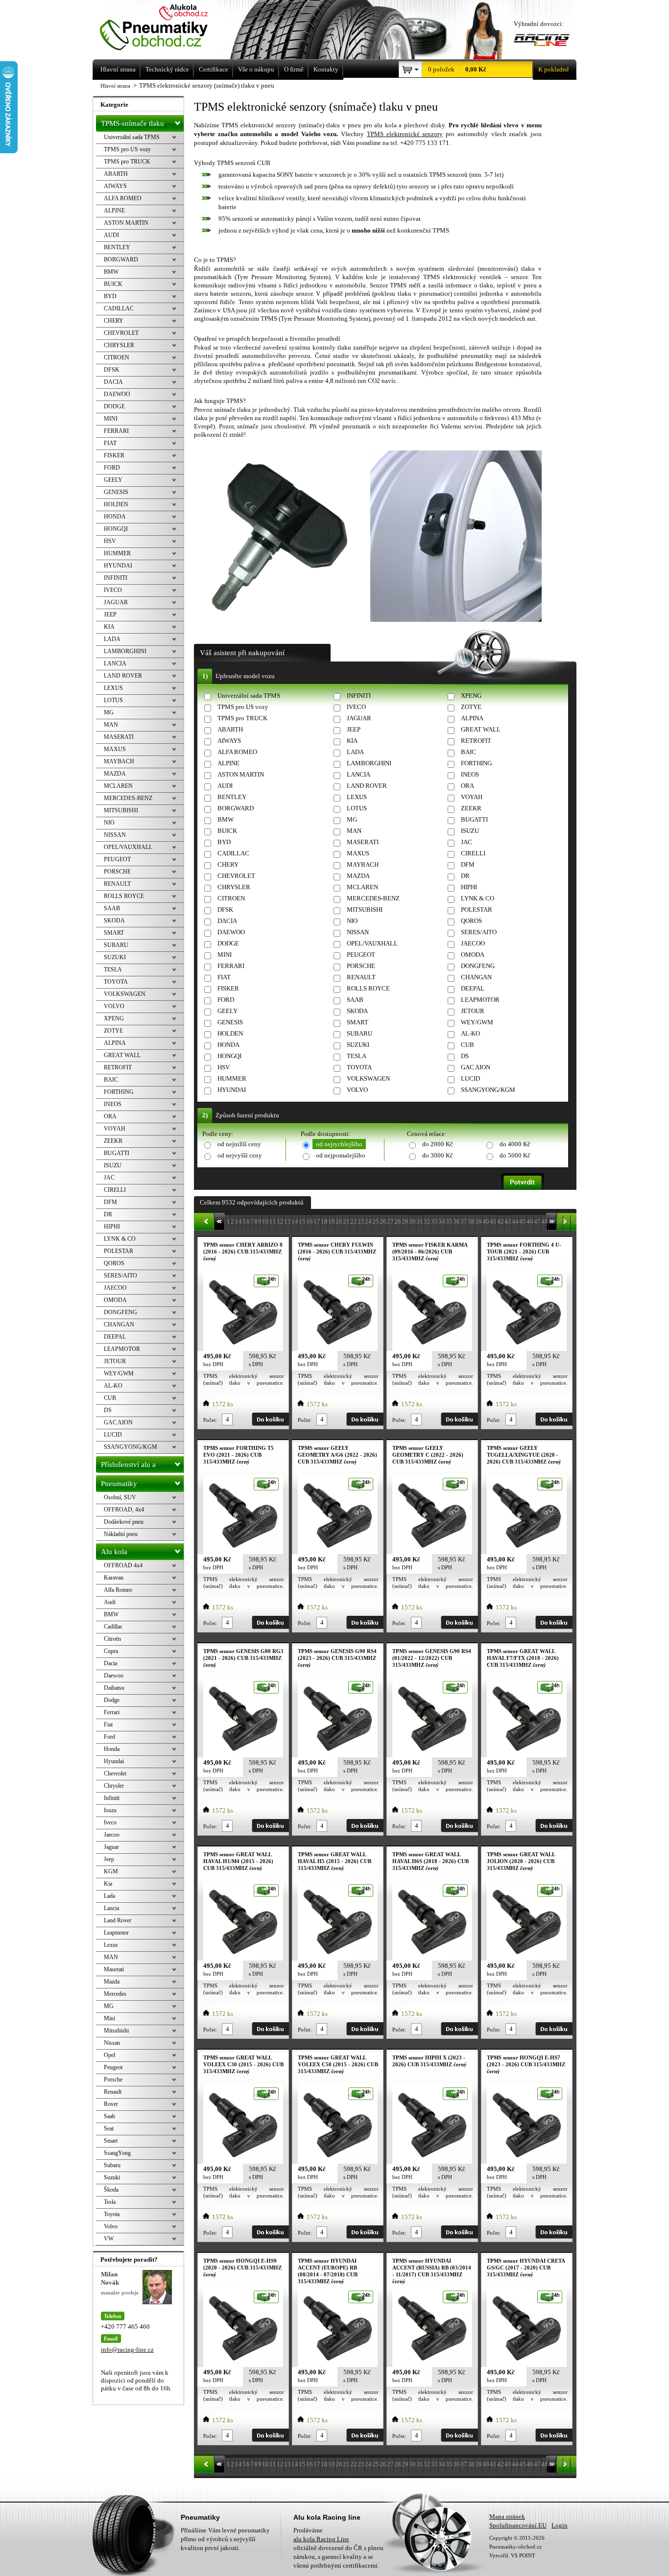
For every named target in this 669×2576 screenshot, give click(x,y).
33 (434, 1221)
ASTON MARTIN (241, 774)
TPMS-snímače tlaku (132, 123)
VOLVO (357, 1090)
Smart (111, 2141)
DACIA (227, 921)
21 (346, 1221)
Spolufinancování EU (518, 2525)
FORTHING (476, 763)
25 (376, 1221)
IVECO (356, 707)
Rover (111, 2104)
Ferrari (112, 1712)
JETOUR (473, 1011)
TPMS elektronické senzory (405, 134)
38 (471, 1221)
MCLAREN (362, 887)
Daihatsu (114, 1688)
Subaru (112, 2165)
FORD (226, 1000)
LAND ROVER (367, 786)
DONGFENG (478, 966)
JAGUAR (359, 718)
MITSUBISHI (365, 910)
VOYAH (472, 797)
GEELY (227, 1011)
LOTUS (357, 808)
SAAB (355, 1000)
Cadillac (113, 1627)
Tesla (110, 2202)
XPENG (471, 696)
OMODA (473, 955)
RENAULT (361, 977)
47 (537, 1221)
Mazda (112, 1982)
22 (354, 1221)
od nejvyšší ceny (240, 1155)
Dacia (110, 1663)
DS (465, 1056)
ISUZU (470, 831)
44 (515, 1221)
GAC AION (476, 1067)
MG (352, 819)
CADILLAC (233, 853)
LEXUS (357, 797)
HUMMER (232, 1078)
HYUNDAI (232, 1090)
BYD (224, 842)
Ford (109, 1737)
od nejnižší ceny (239, 1144)
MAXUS (358, 853)
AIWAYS (229, 741)
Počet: (210, 1420)
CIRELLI (473, 853)
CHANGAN (476, 977)
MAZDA (358, 876)
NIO (352, 921)
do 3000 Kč (438, 1155)
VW (109, 2239)
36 (456, 1221)
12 (280, 1221)
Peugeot (113, 2067)
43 (508, 1221)
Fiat (108, 1725)
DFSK (225, 910)
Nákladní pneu (121, 1534)
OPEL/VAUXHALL (372, 943)
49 (552, 1221)
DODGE (228, 943)
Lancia (111, 1908)
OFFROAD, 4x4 (124, 1510)
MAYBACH (363, 864)
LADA (355, 752)
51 (567, 1221)
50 (559, 1221)
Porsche (113, 2080)
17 (317, 1221)
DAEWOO (231, 932)
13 (287, 1221)
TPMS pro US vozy (243, 707)
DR (465, 876)
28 (398, 1221)
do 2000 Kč (438, 1144)
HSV (224, 1067)
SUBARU (359, 1033)
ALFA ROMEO (237, 752)
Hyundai (114, 1761)
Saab (109, 2116)
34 (442, 1221)
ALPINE (228, 763)
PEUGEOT (361, 955)
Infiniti (112, 1798)
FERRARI (231, 966)
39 (478, 1221)
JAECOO (473, 943)
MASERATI (363, 842)
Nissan (112, 2043)
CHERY (228, 864)
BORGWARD (236, 808)
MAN (354, 831)
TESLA (357, 1056)
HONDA (228, 1045)
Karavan (114, 1578)
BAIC (468, 752)
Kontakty (326, 69)
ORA (467, 786)
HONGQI (229, 1056)
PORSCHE (361, 966)
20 (339, 1221)
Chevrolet (115, 1773)
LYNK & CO (478, 898)
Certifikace (214, 69)
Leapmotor (116, 1933)
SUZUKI (358, 1045)
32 (427, 1221)
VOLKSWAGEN (368, 1078)
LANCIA (358, 774)
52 (574, 1221)
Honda (112, 1749)
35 (449, 1221)
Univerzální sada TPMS (249, 696)
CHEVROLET (236, 876)
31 (420, 1221)
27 (390, 1221)
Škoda (111, 2190)
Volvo (111, 2226)
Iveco (110, 1822)
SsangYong (117, 2153)
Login (560, 2525)
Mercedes (115, 1994)
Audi (110, 1602)
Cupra (111, 1651)
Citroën (112, 1639)
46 (530, 1221)
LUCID (470, 1078)
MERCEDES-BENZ (373, 898)
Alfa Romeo (118, 1590)
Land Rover (118, 1920)
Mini (109, 2018)
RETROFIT (476, 741)
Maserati (114, 1969)
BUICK (227, 831)
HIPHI (469, 887)
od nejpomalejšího (341, 1155)
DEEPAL (473, 988)
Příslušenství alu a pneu (128, 1467)
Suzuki (112, 2177)
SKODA (357, 1011)
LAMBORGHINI (369, 763)
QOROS (471, 921)
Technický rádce (167, 69)
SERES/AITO (479, 932)
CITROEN (231, 898)
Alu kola (114, 1552)
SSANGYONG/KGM (488, 1090)
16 (310, 1221)
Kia (108, 1884)
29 (405, 1221)
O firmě (294, 69)
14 (295, 1221)
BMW (226, 819)
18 (324, 1221)
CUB (467, 1045)
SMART (358, 1022)
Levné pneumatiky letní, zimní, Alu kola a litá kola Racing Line (167, 28)
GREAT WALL (481, 729)
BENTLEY (232, 797)
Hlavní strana (115, 86)
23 (361, 1221)
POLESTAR (477, 910)
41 (493, 1221)
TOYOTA (359, 1067)
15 (302, 1221)
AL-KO (470, 1033)
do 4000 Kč (515, 1144)
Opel (109, 2055)
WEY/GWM (477, 1022)
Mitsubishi (116, 2031)
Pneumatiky (119, 1484)
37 (464, 1221)
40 (486, 1221)
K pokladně (554, 69)
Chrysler (114, 1786)
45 (523, 1221)
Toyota (112, 2214)
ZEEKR (471, 808)
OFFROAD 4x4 (123, 1565)
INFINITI (359, 696)
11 (273, 1221)
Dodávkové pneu (124, 1522)
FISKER (228, 988)
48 (545, 1221)
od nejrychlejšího (339, 1144)
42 (501, 1221)
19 (332, 1221)
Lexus (111, 1945)
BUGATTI (474, 819)
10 (265, 1221)
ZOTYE (471, 707)
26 (383, 1221)
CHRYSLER (234, 887)
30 (412, 1221)
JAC (466, 842)
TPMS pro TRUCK (242, 718)
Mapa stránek (507, 2517)
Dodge (112, 1700)
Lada (109, 1896)
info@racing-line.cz (127, 2350)
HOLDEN (230, 1033)
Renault (113, 2092)
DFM (468, 864)
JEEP (354, 729)
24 (368, 1221)
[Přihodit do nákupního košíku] (270, 1419)
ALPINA (472, 718)
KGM (111, 1871)
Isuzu (110, 1810)
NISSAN (358, 932)
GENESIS (230, 1022)
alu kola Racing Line (321, 2539)
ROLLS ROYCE (368, 988)
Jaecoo (112, 1835)
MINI (225, 955)
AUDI (225, 786)
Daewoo (114, 1676)
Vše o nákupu (256, 69)
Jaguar (111, 1847)
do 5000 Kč (515, 1155)
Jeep (109, 1859)
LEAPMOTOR (480, 1000)
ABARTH (230, 729)
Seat (109, 2128)
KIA (352, 741)
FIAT (224, 977)
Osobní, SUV (120, 1497)
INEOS (470, 774)
